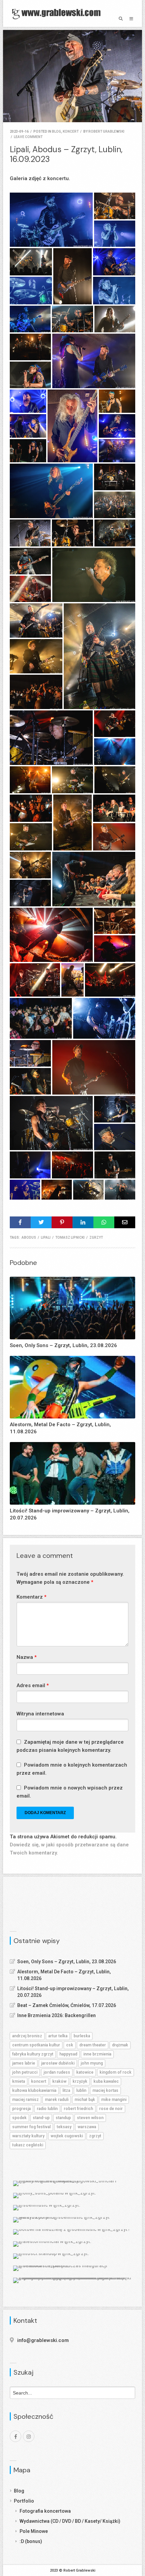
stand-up (41, 2118)
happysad (68, 2054)
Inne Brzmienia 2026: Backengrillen (56, 2015)
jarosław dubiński (58, 2063)
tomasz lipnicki (70, 1237)
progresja (21, 2109)
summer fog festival (31, 2127)
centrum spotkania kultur (36, 2045)
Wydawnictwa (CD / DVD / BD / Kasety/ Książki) (70, 2521)
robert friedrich (78, 2109)
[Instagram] (29, 2436)
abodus (29, 1237)
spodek (19, 2118)
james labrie (24, 2063)
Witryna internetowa (40, 1714)
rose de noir (111, 2109)
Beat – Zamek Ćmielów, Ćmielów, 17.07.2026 (67, 2005)
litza (66, 2090)
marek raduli (57, 2100)
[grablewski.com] (58, 13)
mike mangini (114, 2100)
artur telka (58, 2036)
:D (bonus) (31, 2541)
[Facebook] (16, 2436)
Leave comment (28, 137)
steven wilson (90, 2118)
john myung (92, 2063)
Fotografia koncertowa (45, 2511)
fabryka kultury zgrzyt (33, 2054)
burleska (82, 2036)
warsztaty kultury (28, 2136)
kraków (59, 2081)
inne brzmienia (97, 2054)
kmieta (19, 2081)
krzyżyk (80, 2081)
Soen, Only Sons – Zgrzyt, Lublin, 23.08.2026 (67, 1962)
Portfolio (24, 2501)
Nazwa (27, 1657)
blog (56, 131)
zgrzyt (96, 1237)
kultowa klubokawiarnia (34, 2090)
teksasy (64, 2127)
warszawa (87, 2127)
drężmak (120, 2045)
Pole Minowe (34, 2531)
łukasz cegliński (28, 2145)
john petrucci (25, 2072)
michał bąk (85, 2100)
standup (63, 2118)
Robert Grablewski (106, 131)
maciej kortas (105, 2090)
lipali (46, 1237)
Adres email (33, 1685)
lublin (81, 2090)
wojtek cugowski (67, 2136)
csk (70, 2045)
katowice (85, 2072)
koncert (71, 131)
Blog (19, 2491)
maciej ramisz (25, 2100)
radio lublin (47, 2109)
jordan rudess (57, 2072)
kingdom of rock (115, 2072)
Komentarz (32, 1597)
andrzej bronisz (27, 2036)
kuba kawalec (106, 2081)
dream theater (93, 2045)
